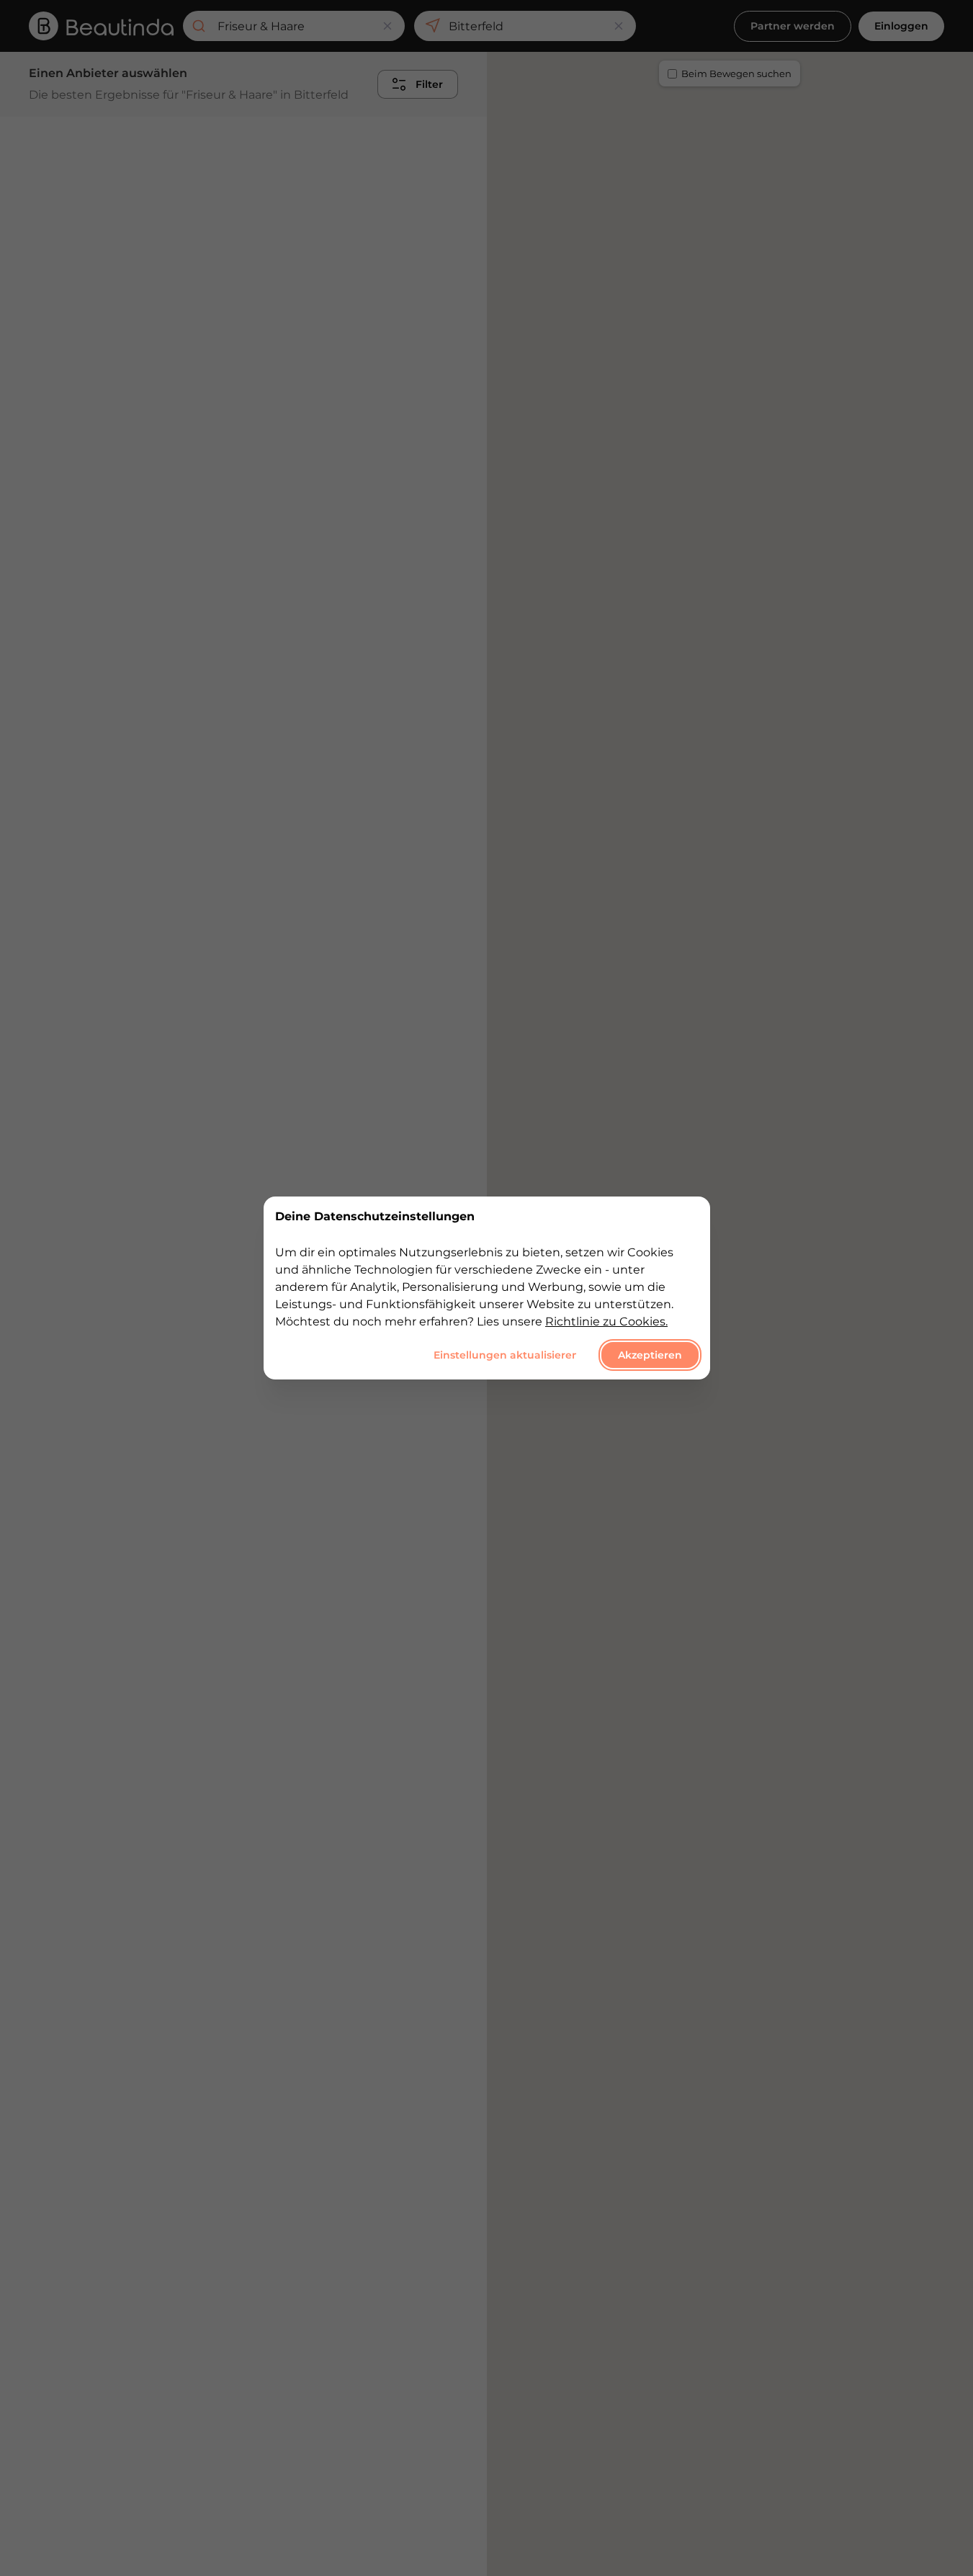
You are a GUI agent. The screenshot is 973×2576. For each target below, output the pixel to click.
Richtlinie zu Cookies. (606, 1321)
